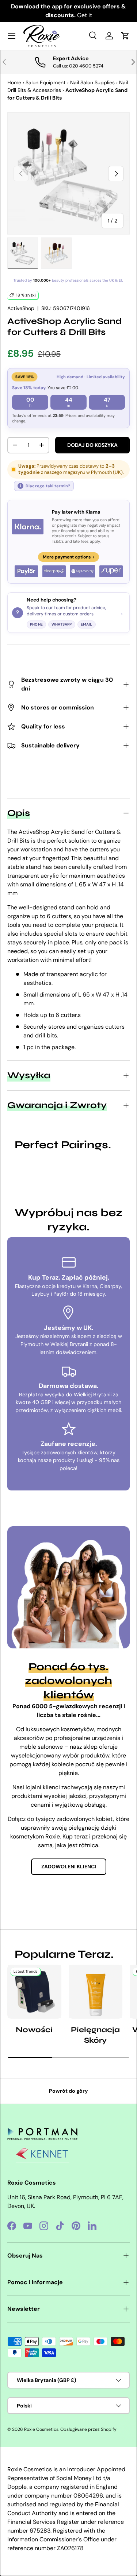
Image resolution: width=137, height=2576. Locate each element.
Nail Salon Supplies (92, 82)
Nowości (34, 2030)
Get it (85, 15)
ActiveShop (21, 308)
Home (14, 82)
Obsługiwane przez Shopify (88, 2429)
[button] (125, 36)
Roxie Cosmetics (41, 2429)
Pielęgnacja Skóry (95, 2035)
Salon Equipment (45, 82)
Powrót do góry (68, 2091)
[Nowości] (34, 1992)
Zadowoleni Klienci (69, 1867)
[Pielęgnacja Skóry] (96, 1992)
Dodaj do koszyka (92, 445)
